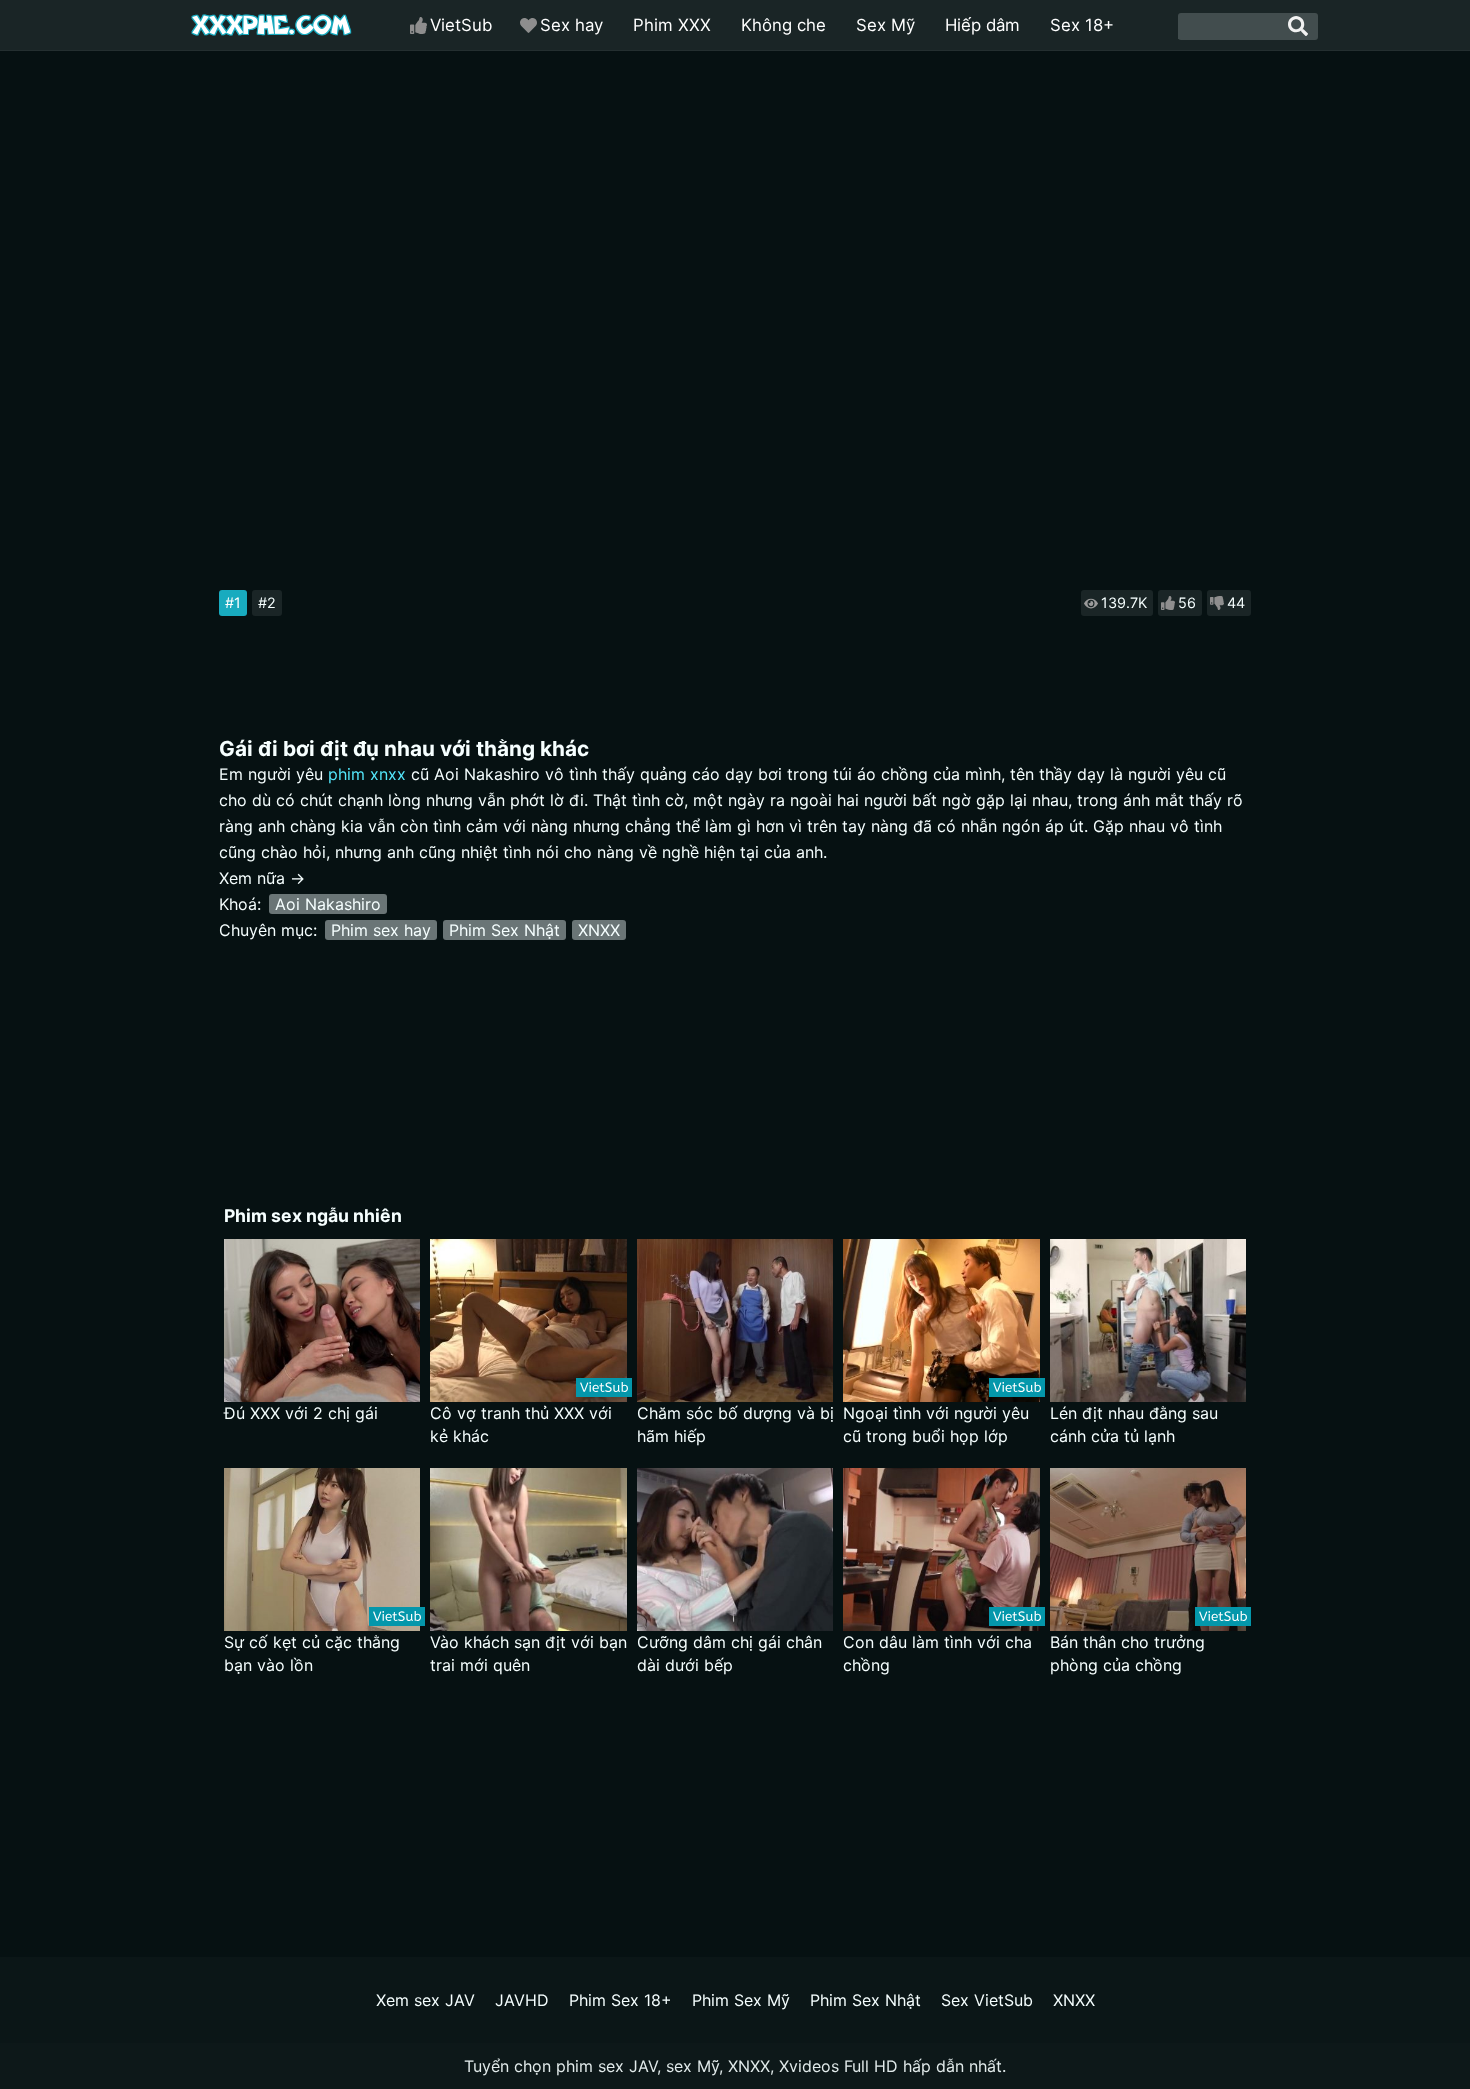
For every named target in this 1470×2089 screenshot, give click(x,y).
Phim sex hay (381, 930)
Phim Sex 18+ (620, 2000)
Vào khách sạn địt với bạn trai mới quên (528, 1653)
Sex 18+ (1082, 25)
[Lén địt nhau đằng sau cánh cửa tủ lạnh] (1148, 1320)
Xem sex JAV (425, 2000)
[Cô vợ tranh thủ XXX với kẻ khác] (528, 1320)
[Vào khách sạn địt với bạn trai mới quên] (528, 1549)
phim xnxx (367, 774)
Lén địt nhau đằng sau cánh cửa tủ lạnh (1134, 1424)
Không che (783, 25)
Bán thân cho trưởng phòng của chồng (1127, 1653)
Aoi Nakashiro (328, 904)
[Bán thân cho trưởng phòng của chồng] (1148, 1549)
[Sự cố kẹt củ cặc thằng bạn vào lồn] (322, 1549)
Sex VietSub (987, 2000)
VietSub (461, 25)
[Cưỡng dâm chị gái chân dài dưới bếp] (735, 1549)
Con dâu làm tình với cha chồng (937, 1653)
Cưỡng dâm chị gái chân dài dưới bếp (729, 1653)
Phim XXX (672, 25)
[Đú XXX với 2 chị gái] (322, 1320)
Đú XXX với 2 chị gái (301, 1413)
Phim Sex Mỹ (741, 2000)
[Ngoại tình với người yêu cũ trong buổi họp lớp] (941, 1320)
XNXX (599, 930)
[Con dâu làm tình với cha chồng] (941, 1549)
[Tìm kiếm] (1298, 26)
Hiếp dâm (982, 25)
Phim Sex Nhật (504, 930)
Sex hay (571, 25)
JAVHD (522, 2000)
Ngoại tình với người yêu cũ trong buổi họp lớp (936, 1424)
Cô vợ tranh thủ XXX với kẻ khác (521, 1424)
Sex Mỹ (885, 25)
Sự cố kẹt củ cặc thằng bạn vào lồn (312, 1653)
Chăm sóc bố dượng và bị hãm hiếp (735, 1424)
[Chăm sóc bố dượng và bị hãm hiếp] (735, 1320)
